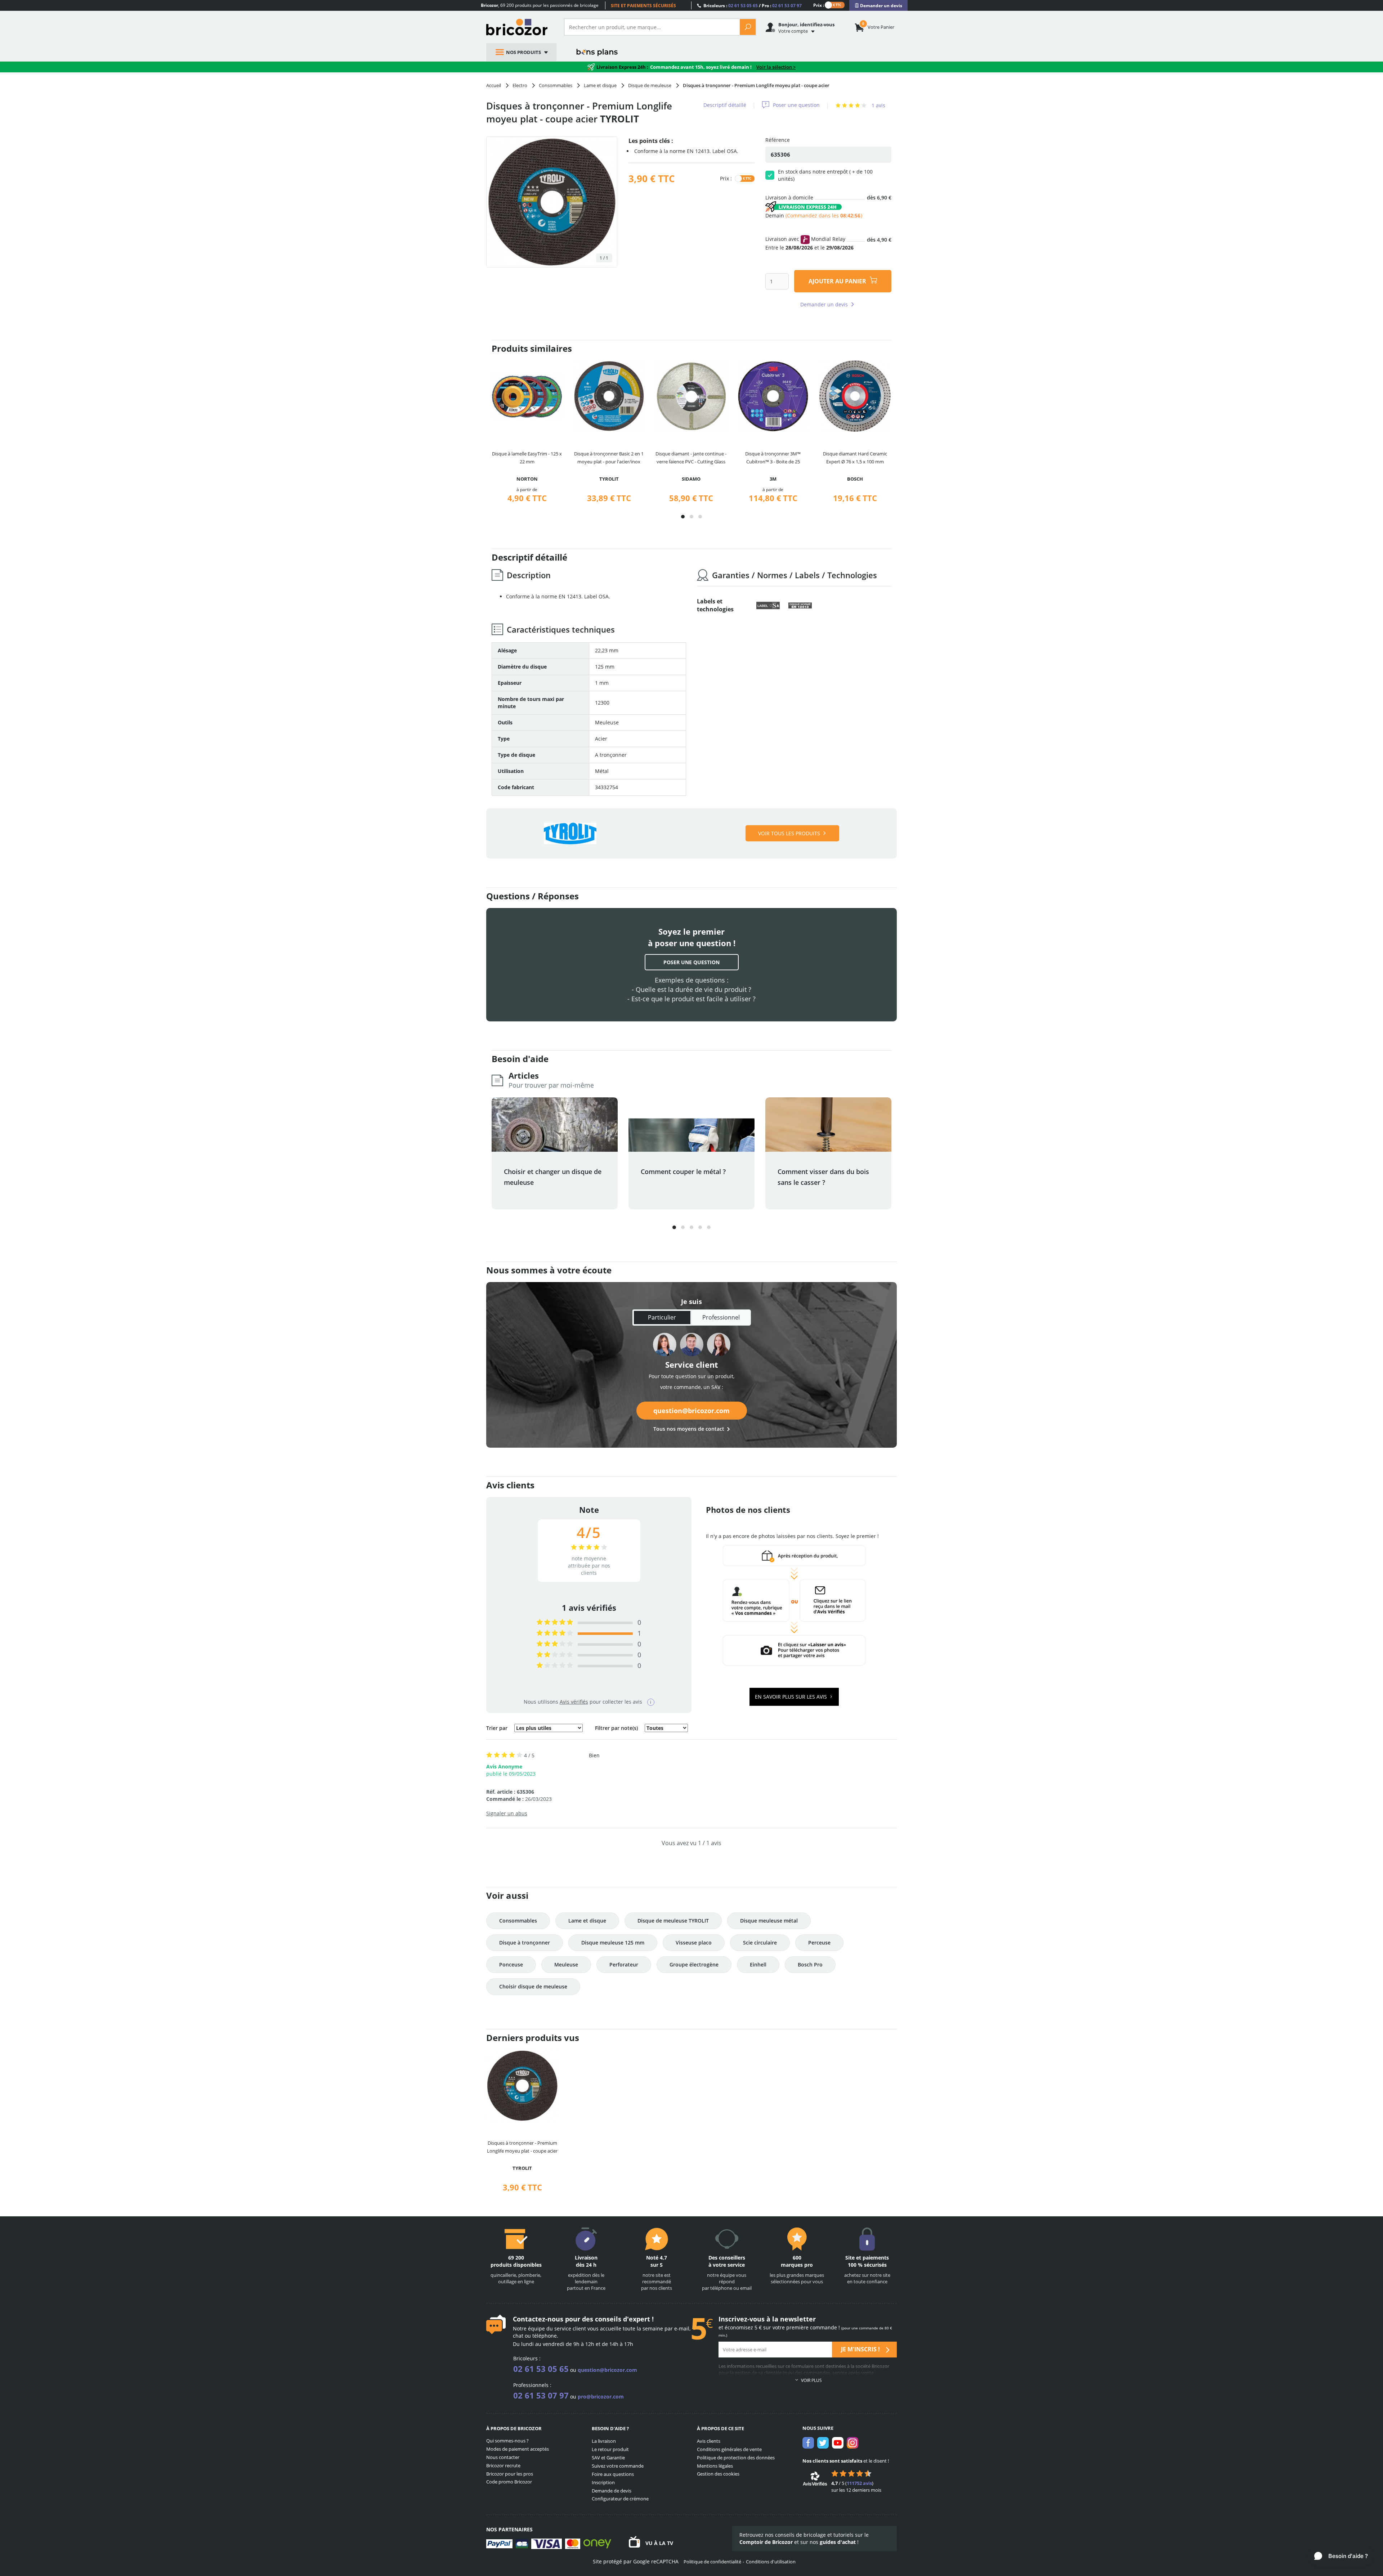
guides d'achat (838, 2542)
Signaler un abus (507, 1813)
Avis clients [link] (709, 2441)
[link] (878, 6)
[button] (683, 517)
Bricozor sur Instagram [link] (852, 2443)
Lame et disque (587, 1921)
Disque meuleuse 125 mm (613, 1943)
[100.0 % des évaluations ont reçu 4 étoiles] (555, 1633)
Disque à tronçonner (525, 1943)
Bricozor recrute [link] (503, 2465)
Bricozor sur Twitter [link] (823, 2443)
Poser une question (796, 105)
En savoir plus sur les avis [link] (792, 1697)
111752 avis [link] (859, 2483)
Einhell (758, 1964)
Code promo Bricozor (509, 2482)
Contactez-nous (538, 2319)
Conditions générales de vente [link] (729, 2449)
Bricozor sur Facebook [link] (808, 2443)
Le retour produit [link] (610, 2449)
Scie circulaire (760, 1943)
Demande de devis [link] (612, 2491)
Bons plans (597, 52)
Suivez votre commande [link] (618, 2466)
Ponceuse (511, 1964)
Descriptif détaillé (725, 105)
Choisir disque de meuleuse (533, 1986)
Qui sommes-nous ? (507, 2441)
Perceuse (819, 1943)
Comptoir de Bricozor (766, 2542)
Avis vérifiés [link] (574, 1702)
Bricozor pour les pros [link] (510, 2474)
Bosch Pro (810, 1964)
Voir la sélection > (776, 67)
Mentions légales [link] (715, 2466)
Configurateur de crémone (620, 2499)
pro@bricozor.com (601, 2397)
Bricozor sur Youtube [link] (838, 2443)
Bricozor (520, 27)
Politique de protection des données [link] (736, 2458)
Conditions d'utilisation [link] (771, 2562)
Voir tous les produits (789, 833)
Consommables (518, 1921)
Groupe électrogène (694, 1964)
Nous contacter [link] (503, 2457)
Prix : (819, 5)
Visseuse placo (694, 1943)
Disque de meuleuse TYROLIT (673, 1921)
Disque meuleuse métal (769, 1921)
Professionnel (721, 1317)
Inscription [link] (603, 2482)
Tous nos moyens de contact (689, 1429)
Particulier (662, 1317)
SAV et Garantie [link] (608, 2458)
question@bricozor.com (691, 1411)
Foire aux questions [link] (613, 2474)
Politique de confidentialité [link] (712, 2562)
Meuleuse (566, 1964)
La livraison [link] (604, 2441)
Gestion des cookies (718, 2474)
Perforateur (624, 1964)
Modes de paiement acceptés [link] (518, 2449)
